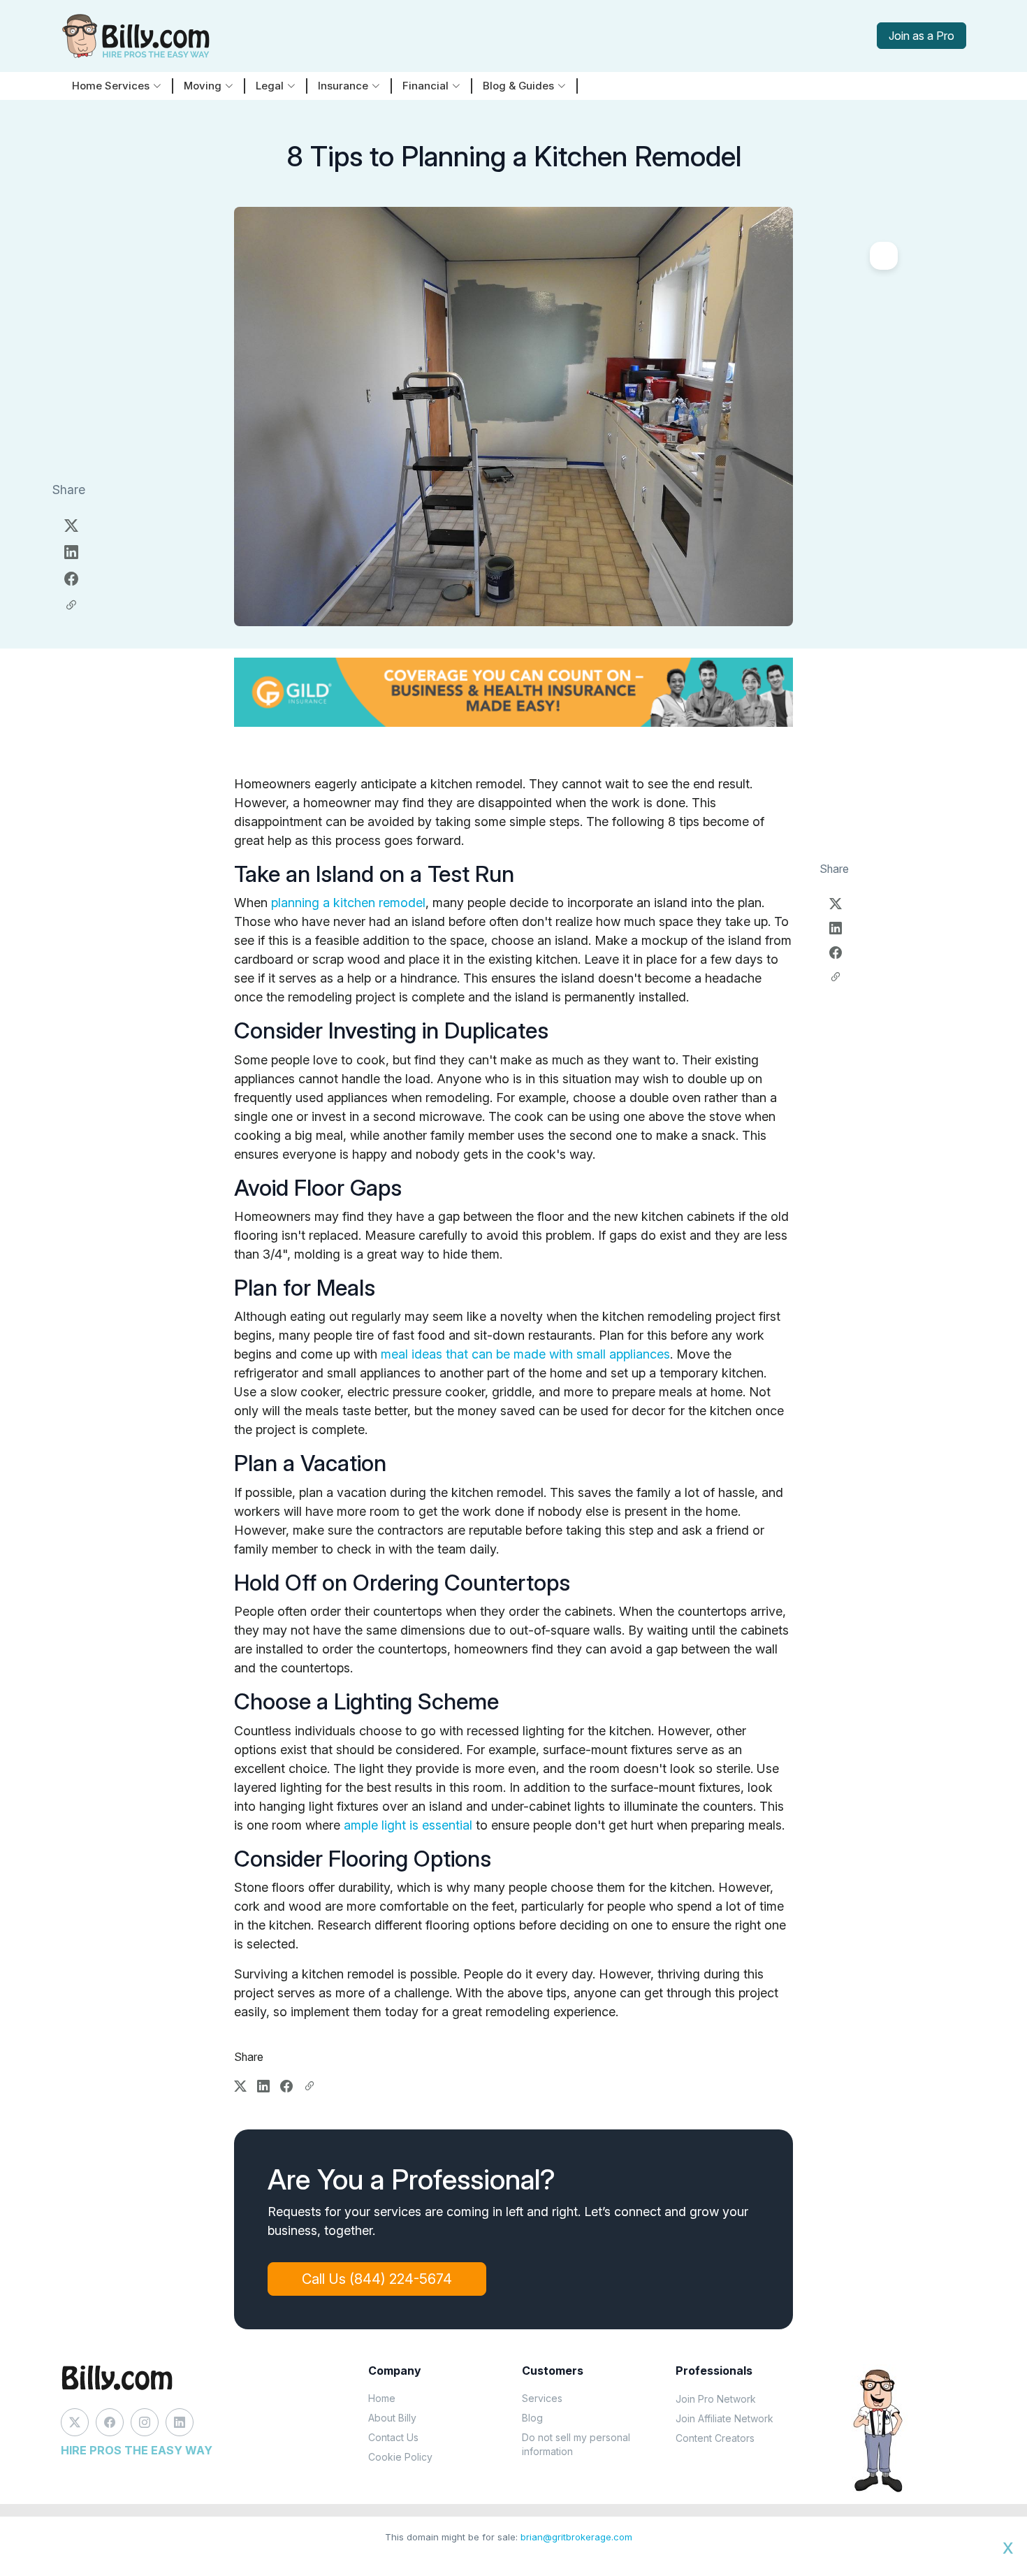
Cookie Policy (400, 2457)
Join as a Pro (922, 36)
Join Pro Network (716, 2399)
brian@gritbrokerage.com (576, 2537)
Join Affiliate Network (724, 2418)
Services (542, 2398)
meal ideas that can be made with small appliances (525, 1354)
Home (382, 2398)
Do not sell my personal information (576, 2444)
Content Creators (715, 2438)
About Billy (392, 2418)
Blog (532, 2418)
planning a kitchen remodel (348, 903)
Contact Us (393, 2437)
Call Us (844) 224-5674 (377, 2279)
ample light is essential (408, 1825)
